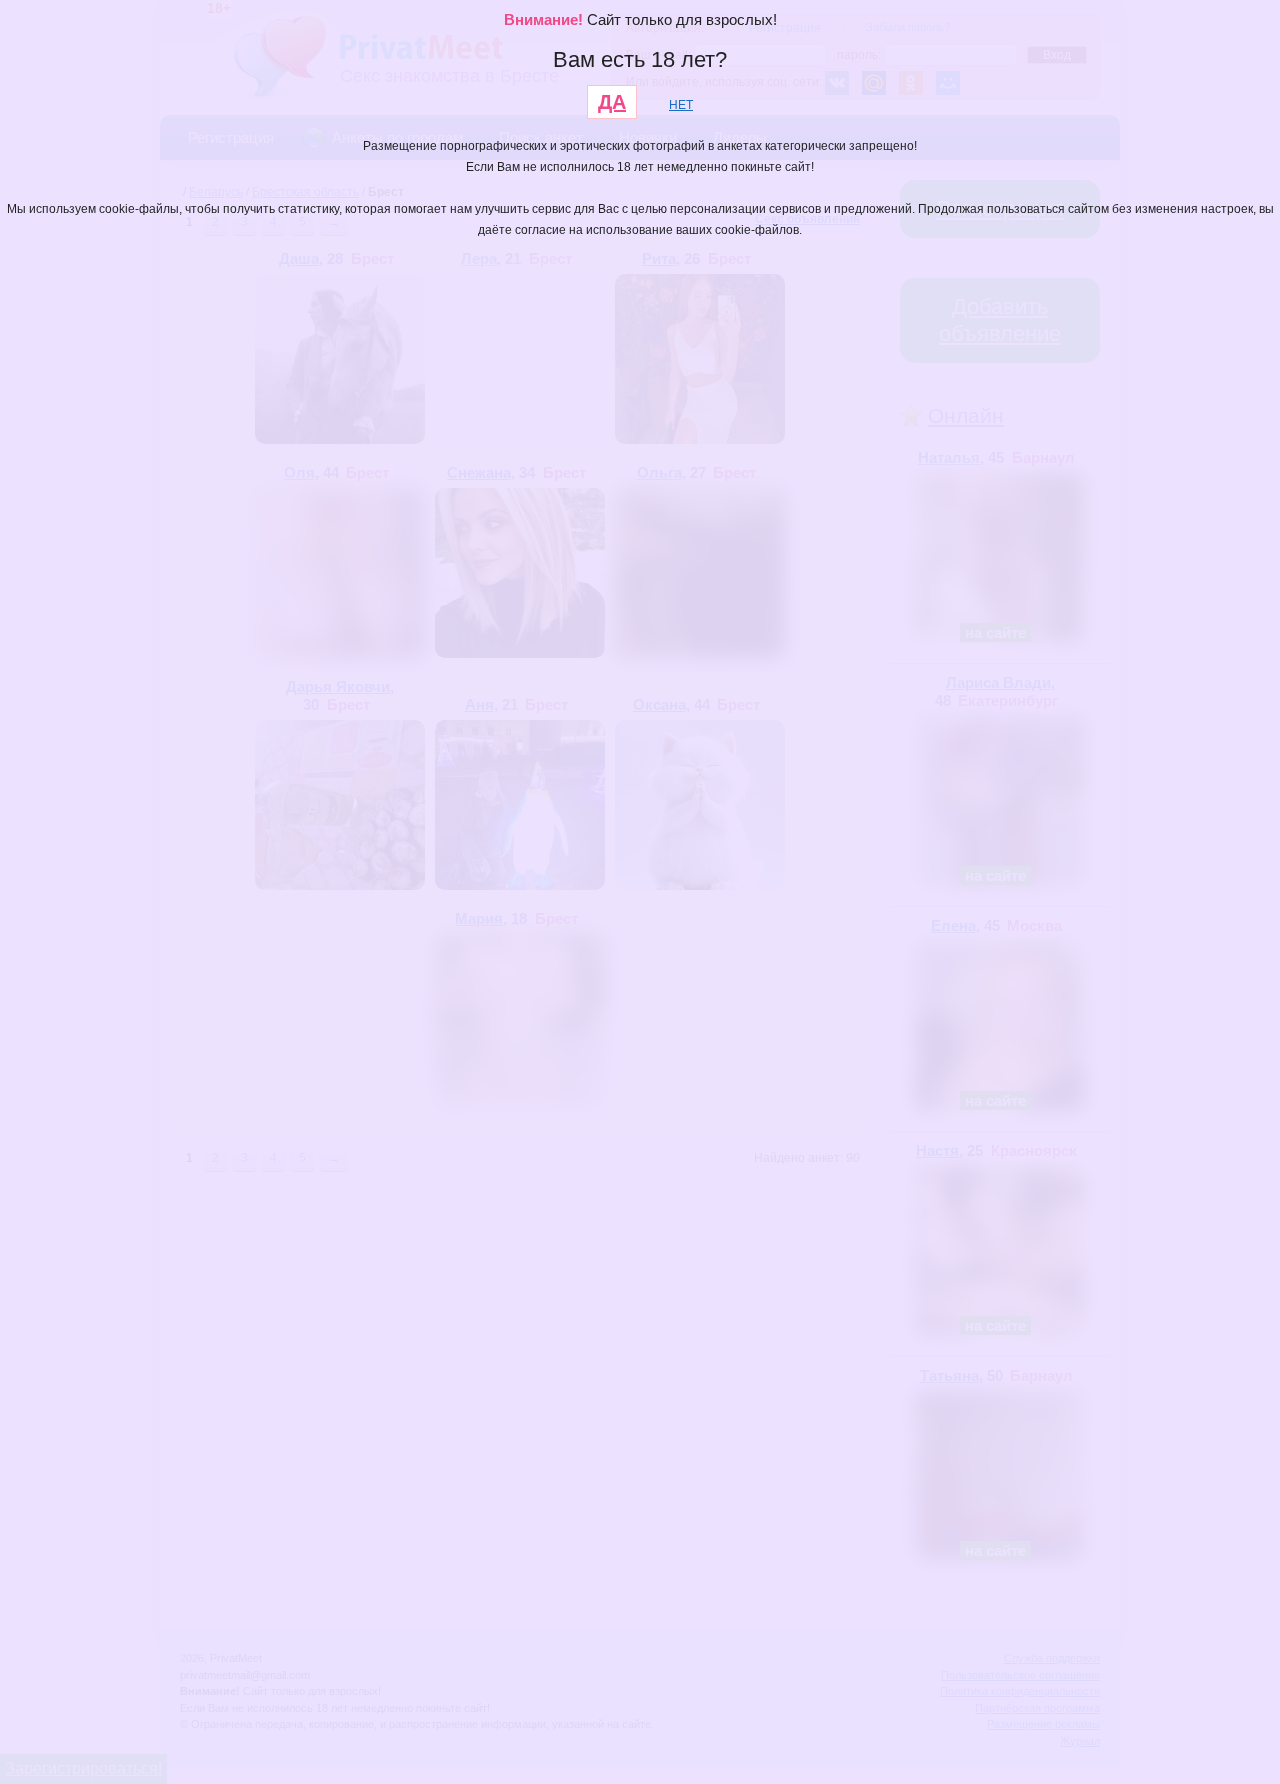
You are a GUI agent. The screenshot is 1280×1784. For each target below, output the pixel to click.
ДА (612, 102)
